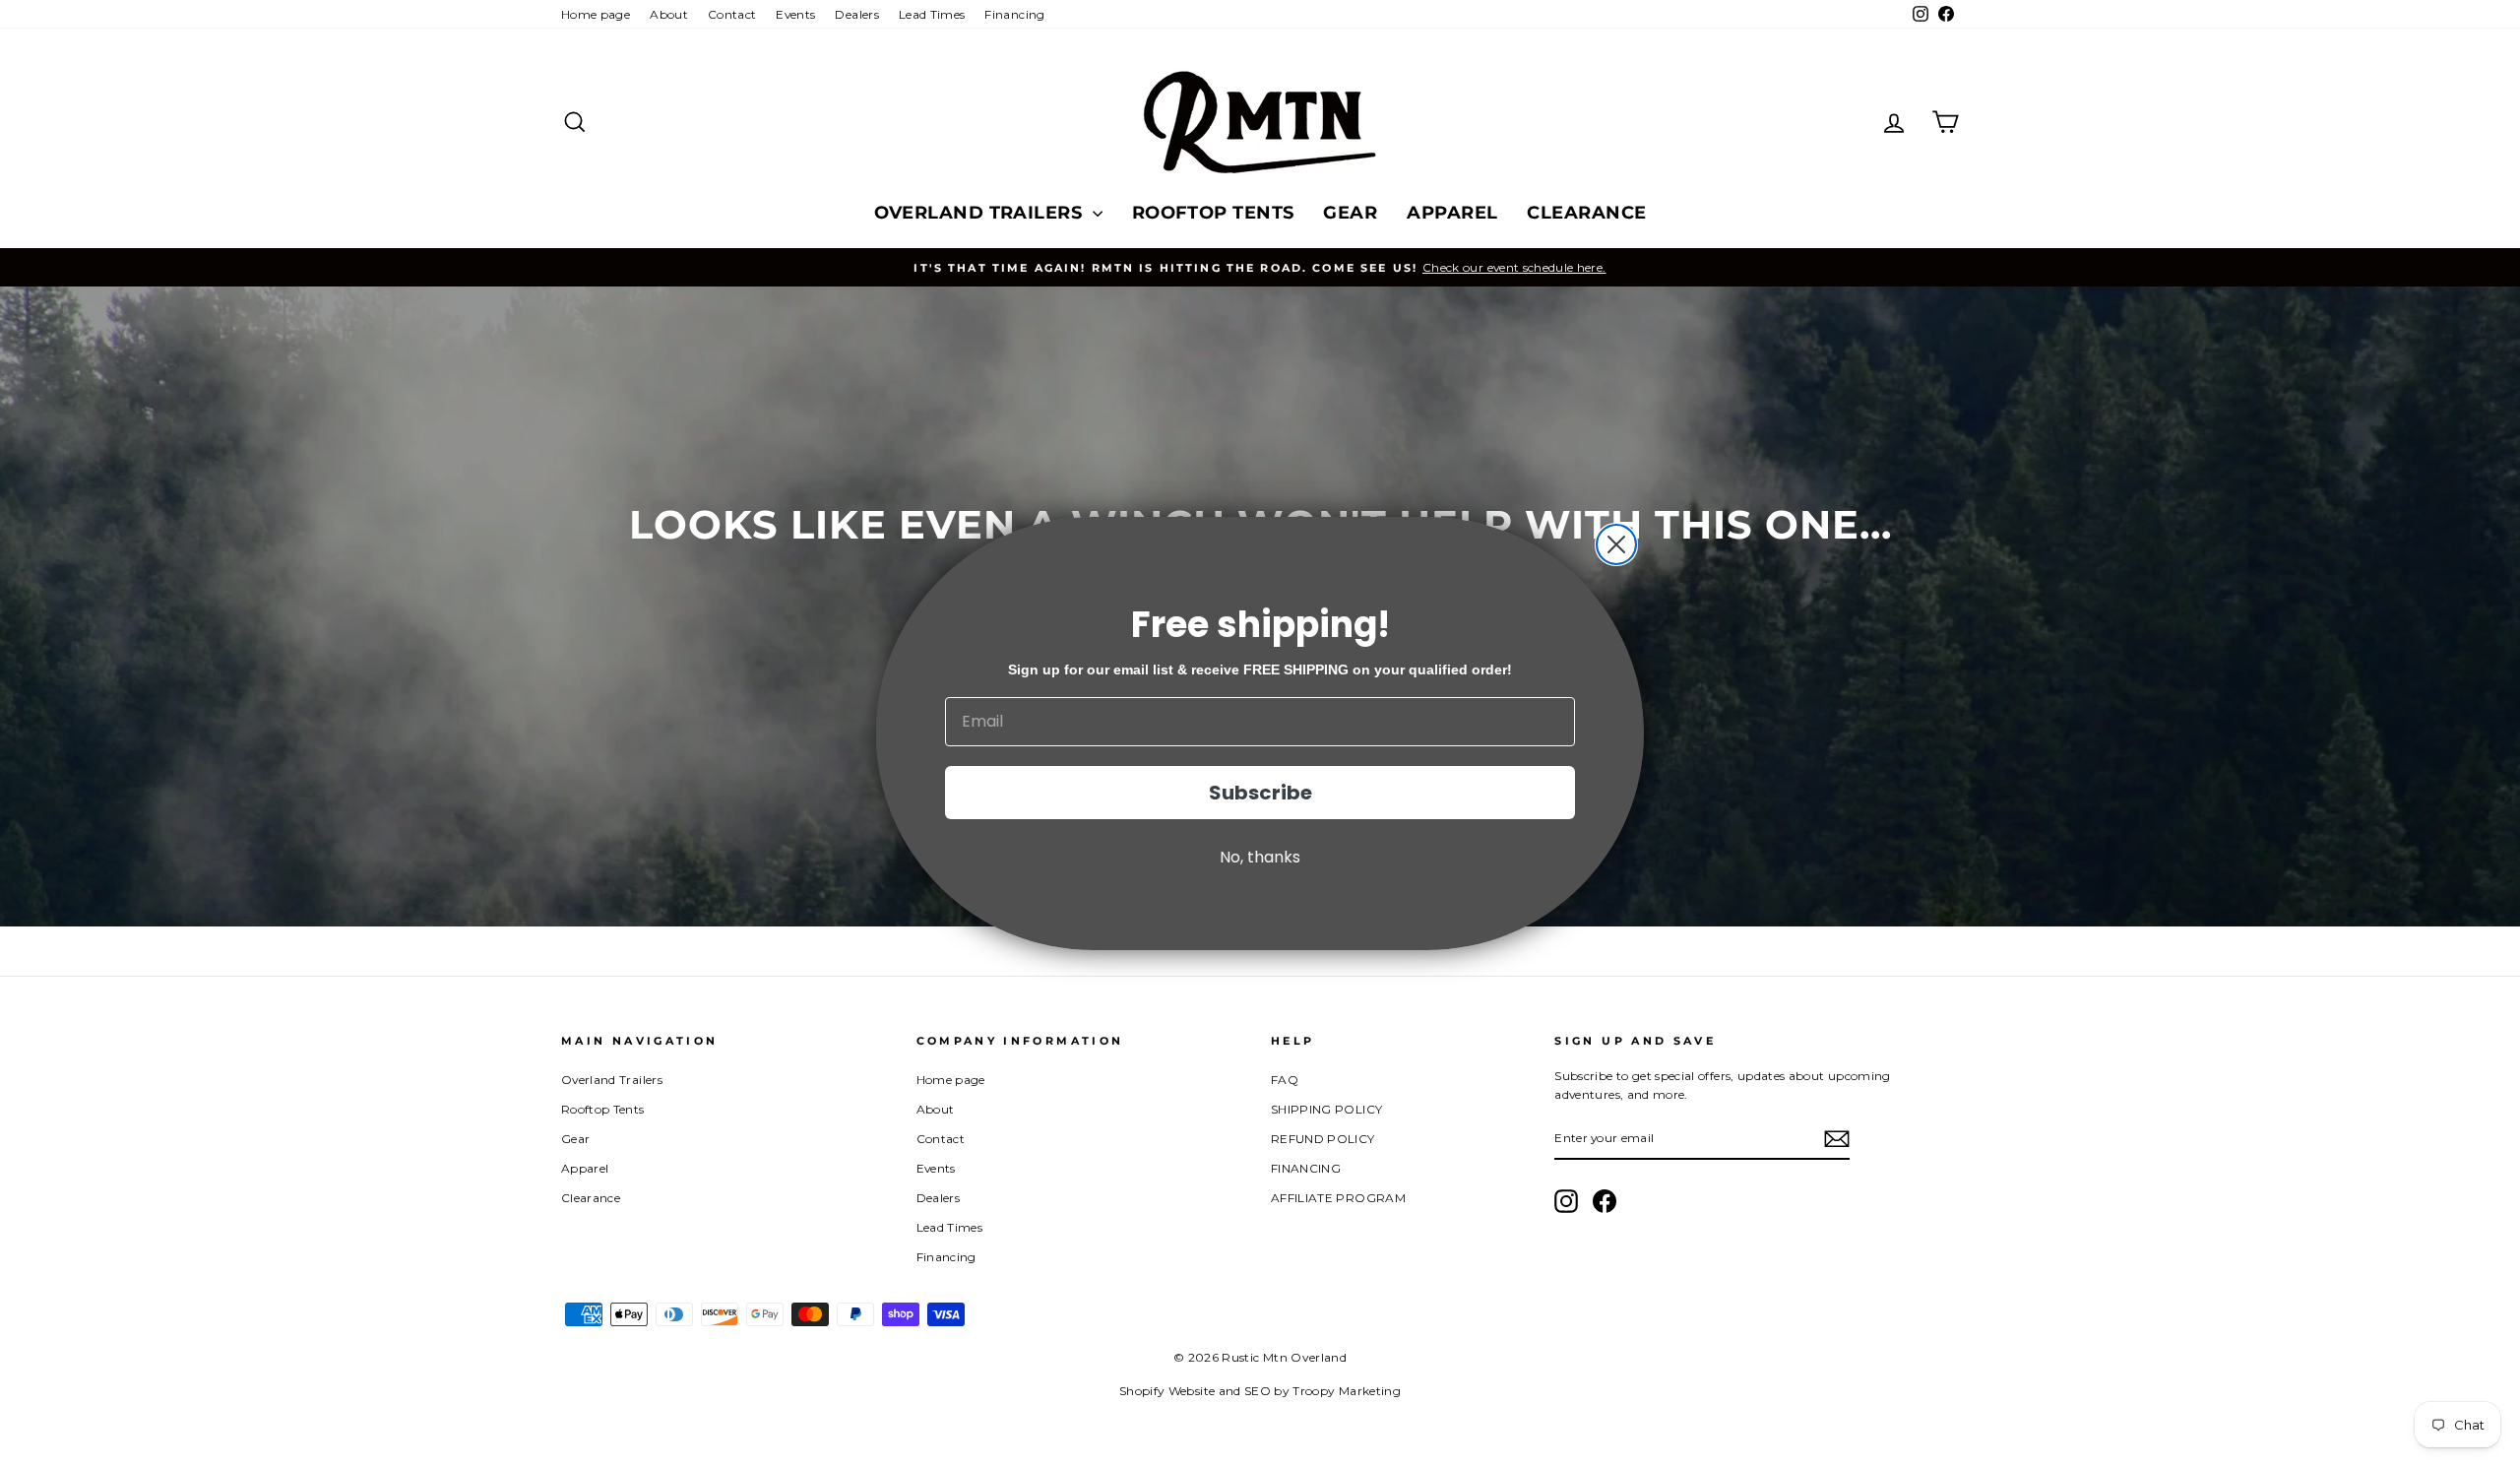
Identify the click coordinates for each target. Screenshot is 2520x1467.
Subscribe (1260, 793)
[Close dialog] (1616, 544)
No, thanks (1260, 857)
